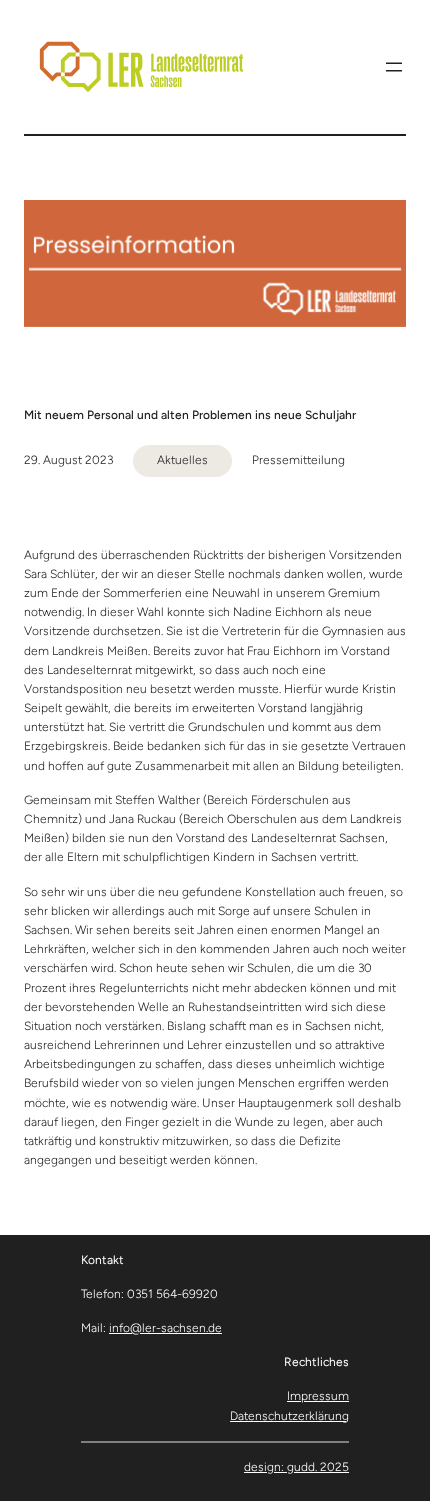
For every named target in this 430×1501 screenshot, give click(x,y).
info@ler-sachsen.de (165, 1328)
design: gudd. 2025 (296, 1467)
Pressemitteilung (298, 460)
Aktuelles (182, 460)
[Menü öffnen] (394, 67)
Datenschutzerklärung (289, 1416)
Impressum (318, 1396)
